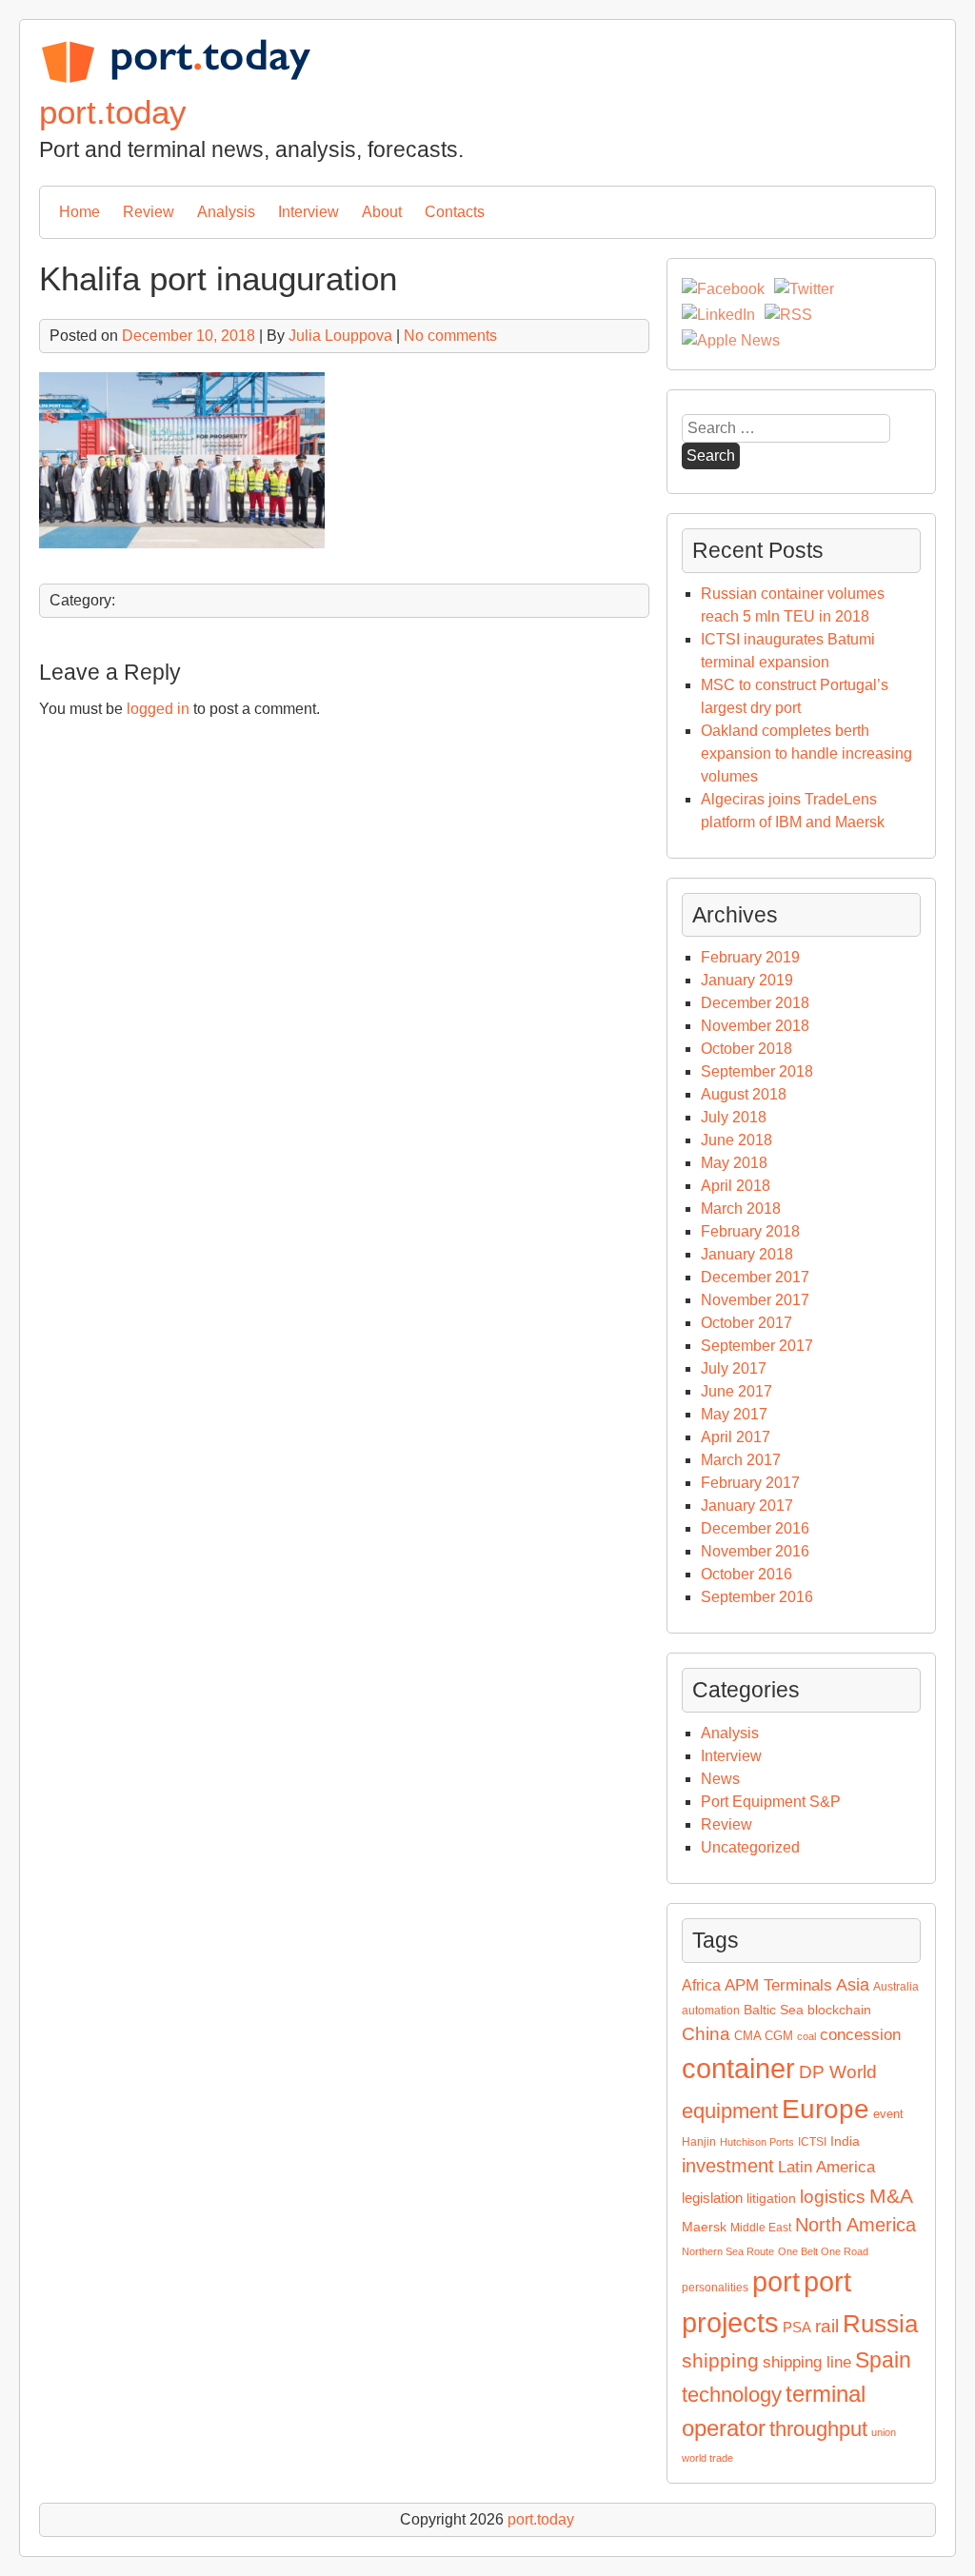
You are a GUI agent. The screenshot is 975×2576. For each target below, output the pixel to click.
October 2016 (746, 1574)
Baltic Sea (774, 2010)
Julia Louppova (340, 336)
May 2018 (734, 1163)
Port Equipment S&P (771, 1802)
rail (827, 2326)
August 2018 (744, 1094)
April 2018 (736, 1186)
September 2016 (757, 1597)
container (738, 2068)
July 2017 (734, 1368)
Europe (826, 2109)
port (776, 2282)
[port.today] (175, 79)
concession (860, 2035)
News (720, 1779)
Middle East (761, 2228)
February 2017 (750, 1483)
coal (806, 2036)
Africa (701, 1985)
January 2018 (747, 1254)
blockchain (839, 2010)
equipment (730, 2111)
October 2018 (746, 1049)
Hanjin (699, 2142)
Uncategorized (750, 1847)
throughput (818, 2429)
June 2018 (736, 1140)
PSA (797, 2328)
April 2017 (736, 1437)
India (845, 2141)
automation (711, 2011)
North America (856, 2225)
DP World (838, 2072)
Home (80, 212)
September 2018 (757, 1071)
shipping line (807, 2362)
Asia (853, 1985)
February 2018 (750, 1231)
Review (149, 212)
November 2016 (755, 1551)
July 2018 (734, 1117)
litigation (771, 2198)
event (888, 2114)
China (706, 2034)
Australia (896, 1987)
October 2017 (746, 1323)
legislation (712, 2198)
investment (728, 2166)
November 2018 (755, 1026)
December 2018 (755, 1003)
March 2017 (741, 1460)
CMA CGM (764, 2036)
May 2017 (734, 1414)
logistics (833, 2197)
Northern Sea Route (728, 2251)
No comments (450, 336)
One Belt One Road (823, 2251)
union (884, 2432)
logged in (158, 709)
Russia (880, 2324)
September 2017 (757, 1346)
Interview (308, 212)
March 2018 (741, 1209)
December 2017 (755, 1277)
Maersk (704, 2227)
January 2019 (747, 980)
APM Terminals (778, 1985)
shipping (720, 2360)
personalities (715, 2288)
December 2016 (755, 1528)
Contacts (455, 212)
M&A (891, 2196)
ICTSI (812, 2142)
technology (732, 2395)
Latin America (826, 2167)
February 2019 (750, 957)
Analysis (226, 212)
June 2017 (736, 1391)
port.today (113, 112)
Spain (883, 2360)
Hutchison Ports (757, 2142)
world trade (707, 2458)
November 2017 (755, 1300)
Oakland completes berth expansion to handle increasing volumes (806, 753)
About (382, 212)
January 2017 (747, 1506)
